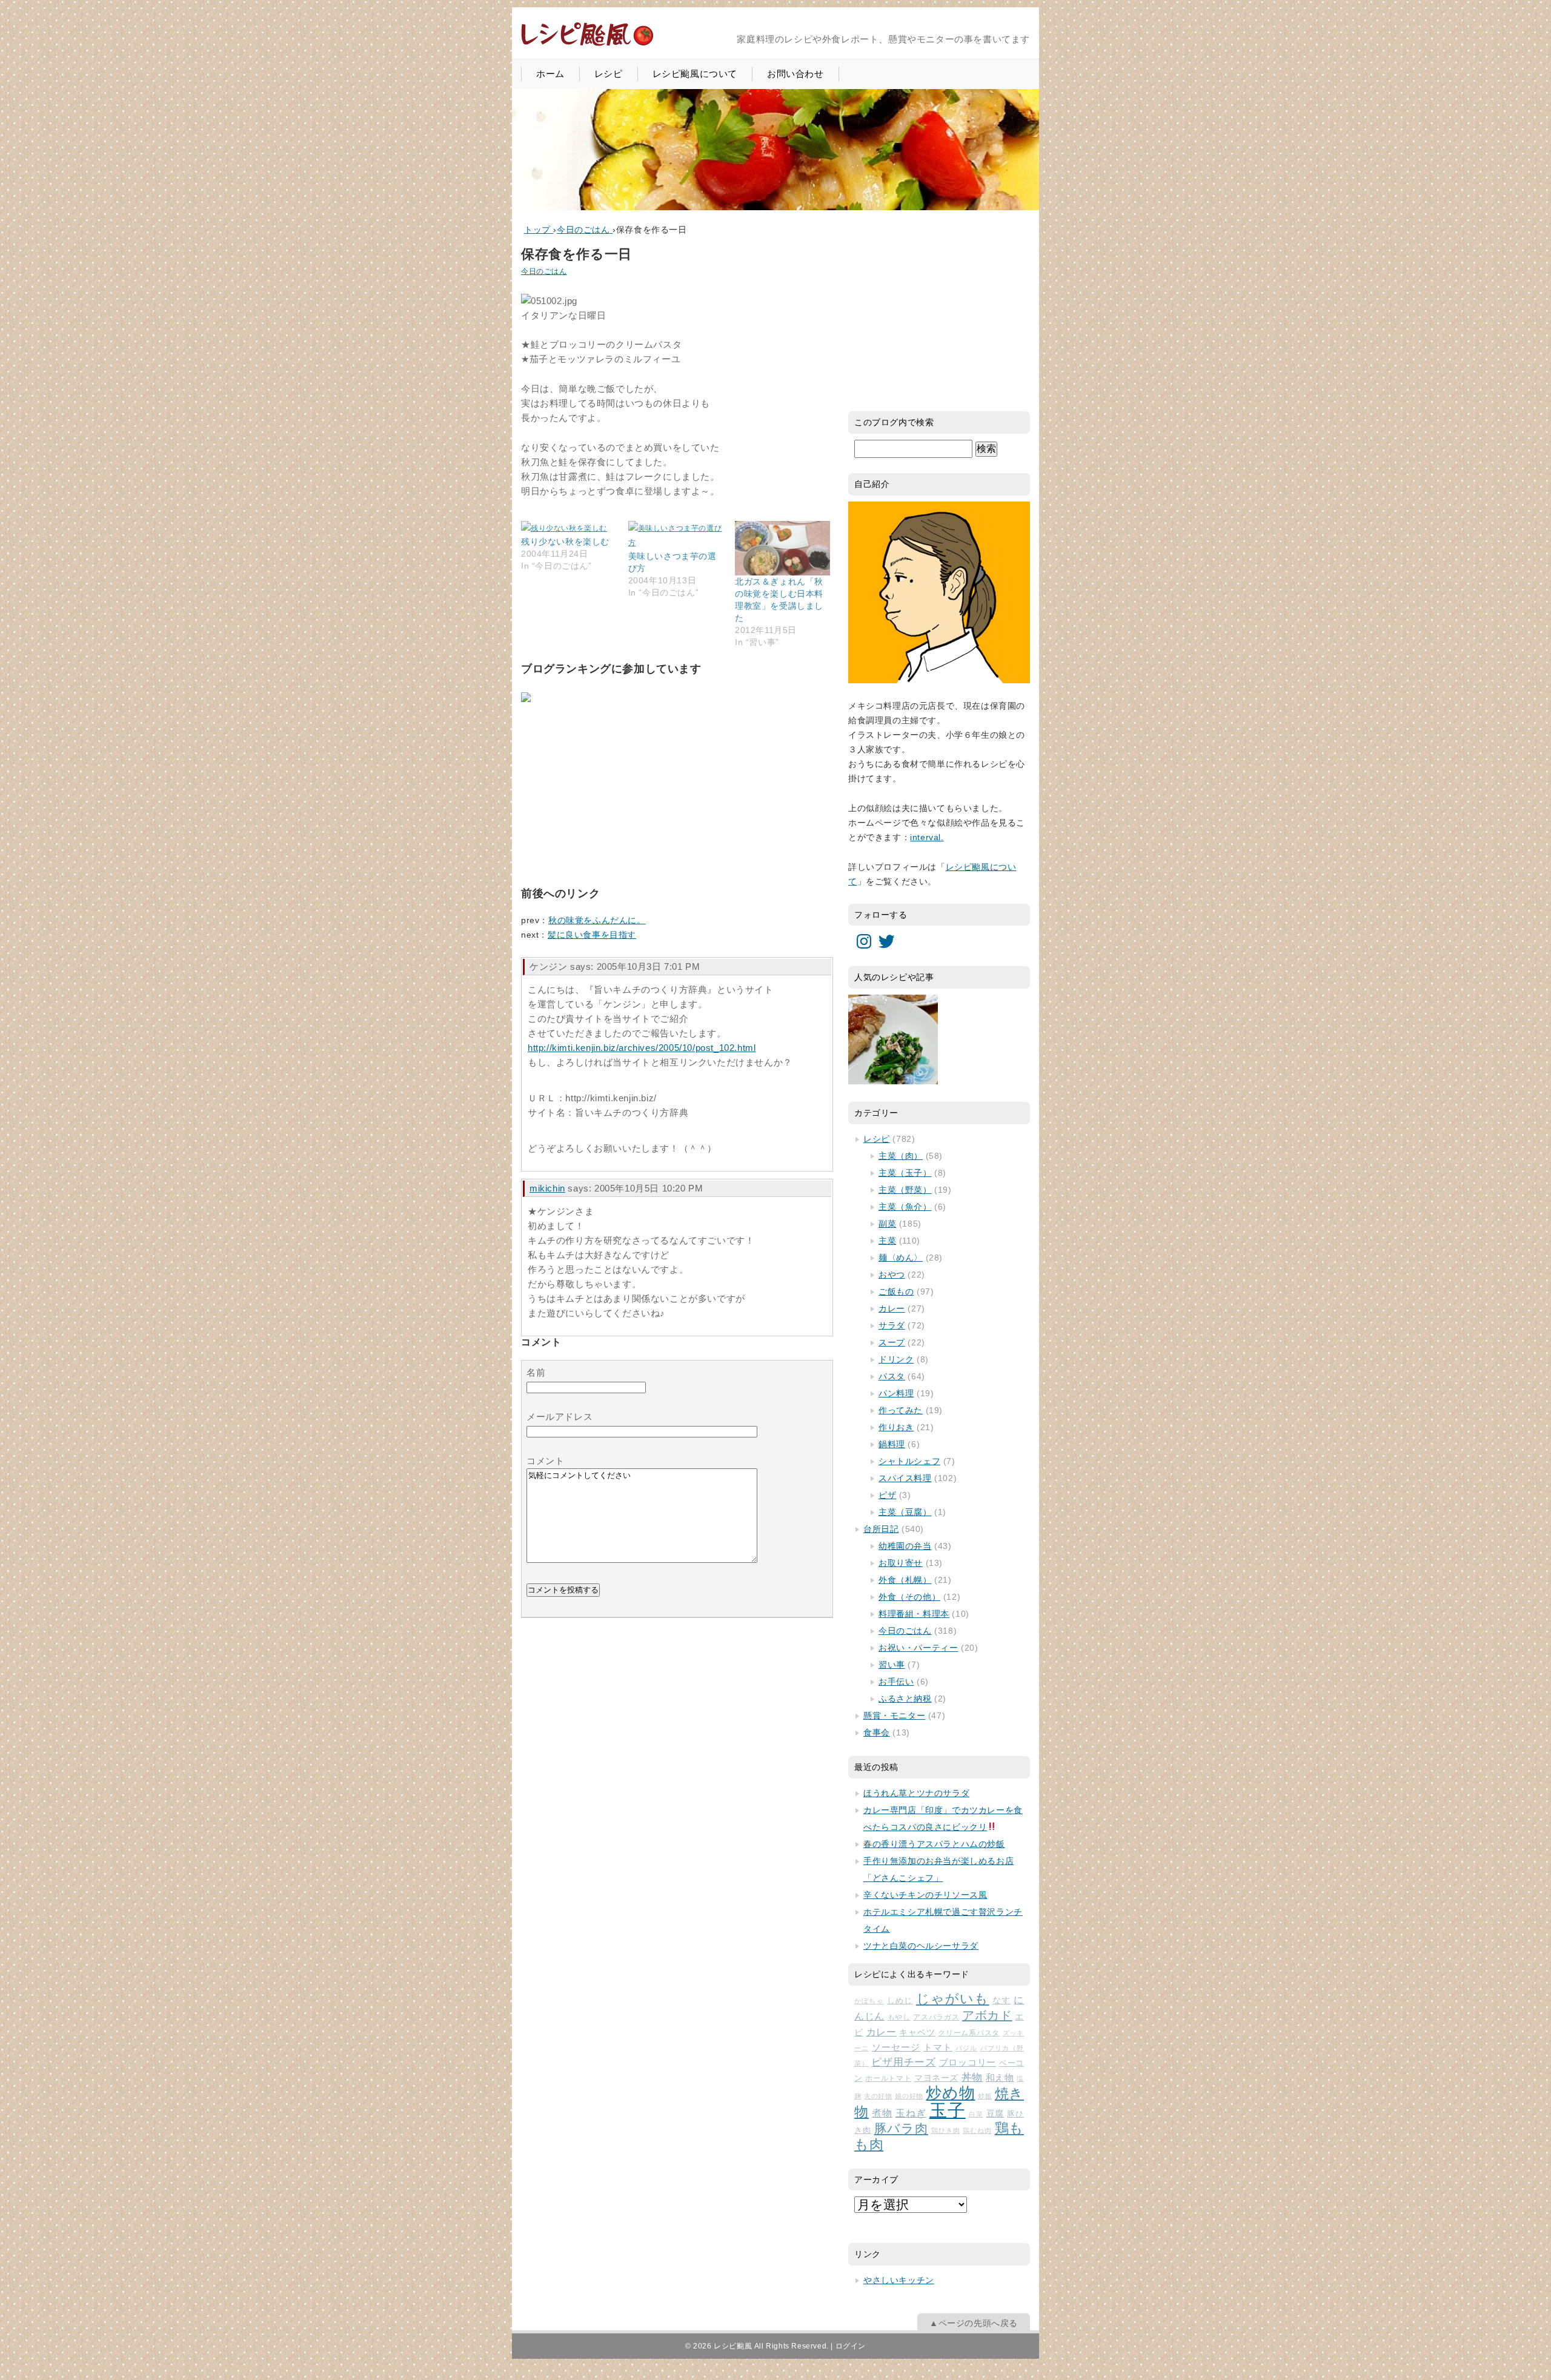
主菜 (887, 1241)
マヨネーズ (936, 2078)
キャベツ (917, 2032)
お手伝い (896, 1682)
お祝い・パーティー (918, 1648)
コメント (545, 1461)
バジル (966, 2048)
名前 (536, 1372)
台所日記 (881, 1529)
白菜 (976, 2114)
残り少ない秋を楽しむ (565, 542)
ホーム (550, 74)
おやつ (892, 1275)
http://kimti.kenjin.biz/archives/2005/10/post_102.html (642, 1048)
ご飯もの (896, 1291)
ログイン (851, 2346)
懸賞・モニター (894, 1715)
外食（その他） (909, 1597)
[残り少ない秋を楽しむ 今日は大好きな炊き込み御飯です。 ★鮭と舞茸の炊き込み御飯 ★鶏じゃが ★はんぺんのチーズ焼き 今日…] (569, 528)
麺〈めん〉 (901, 1258)
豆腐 (995, 2113)
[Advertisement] (612, 792)
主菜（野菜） (905, 1190)
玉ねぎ (911, 2113)
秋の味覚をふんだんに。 (597, 920)
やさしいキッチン (899, 2280)
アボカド (987, 2015)
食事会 (877, 1732)
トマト (938, 2047)
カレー (892, 1308)
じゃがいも (953, 1999)
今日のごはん (544, 271)
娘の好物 (909, 2096)
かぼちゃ (869, 2001)
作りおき (896, 1427)
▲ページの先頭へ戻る (974, 2323)
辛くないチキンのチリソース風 (925, 1895)
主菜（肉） (901, 1156)
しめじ (900, 2000)
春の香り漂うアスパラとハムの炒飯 (934, 1844)
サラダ (892, 1325)
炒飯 (985, 2096)
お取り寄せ (901, 1563)
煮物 (882, 2113)
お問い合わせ (795, 74)
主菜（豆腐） (905, 1512)
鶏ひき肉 (945, 2130)
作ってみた (901, 1410)
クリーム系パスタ (969, 2033)
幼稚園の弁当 (905, 1546)
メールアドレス (560, 1417)
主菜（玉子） (905, 1173)
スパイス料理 (905, 1478)
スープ (892, 1342)
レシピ (609, 74)
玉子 (948, 2110)
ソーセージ (896, 2047)
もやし (899, 2017)
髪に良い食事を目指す (592, 935)
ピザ (887, 1495)
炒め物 (950, 2093)
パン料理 (896, 1393)
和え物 (1000, 2077)
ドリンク (896, 1359)
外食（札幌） (905, 1580)
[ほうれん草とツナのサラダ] (893, 1039)
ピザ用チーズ (904, 2062)
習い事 (892, 1665)
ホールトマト (888, 2078)
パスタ (892, 1376)
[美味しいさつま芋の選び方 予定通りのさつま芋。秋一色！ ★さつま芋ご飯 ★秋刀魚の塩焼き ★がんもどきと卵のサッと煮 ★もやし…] (676, 535)
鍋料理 (892, 1444)
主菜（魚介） (905, 1207)
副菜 (887, 1224)
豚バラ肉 (901, 2129)
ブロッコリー (968, 2063)
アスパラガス (936, 2017)
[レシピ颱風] (587, 45)
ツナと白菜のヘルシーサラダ (921, 1946)
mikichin (547, 1188)
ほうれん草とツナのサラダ (916, 1793)
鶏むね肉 (977, 2130)
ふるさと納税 (905, 1699)
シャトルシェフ (909, 1461)
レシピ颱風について (695, 74)
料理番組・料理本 (914, 1614)
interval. (927, 837)
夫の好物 (878, 2096)
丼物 (972, 2077)
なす (1001, 2000)
